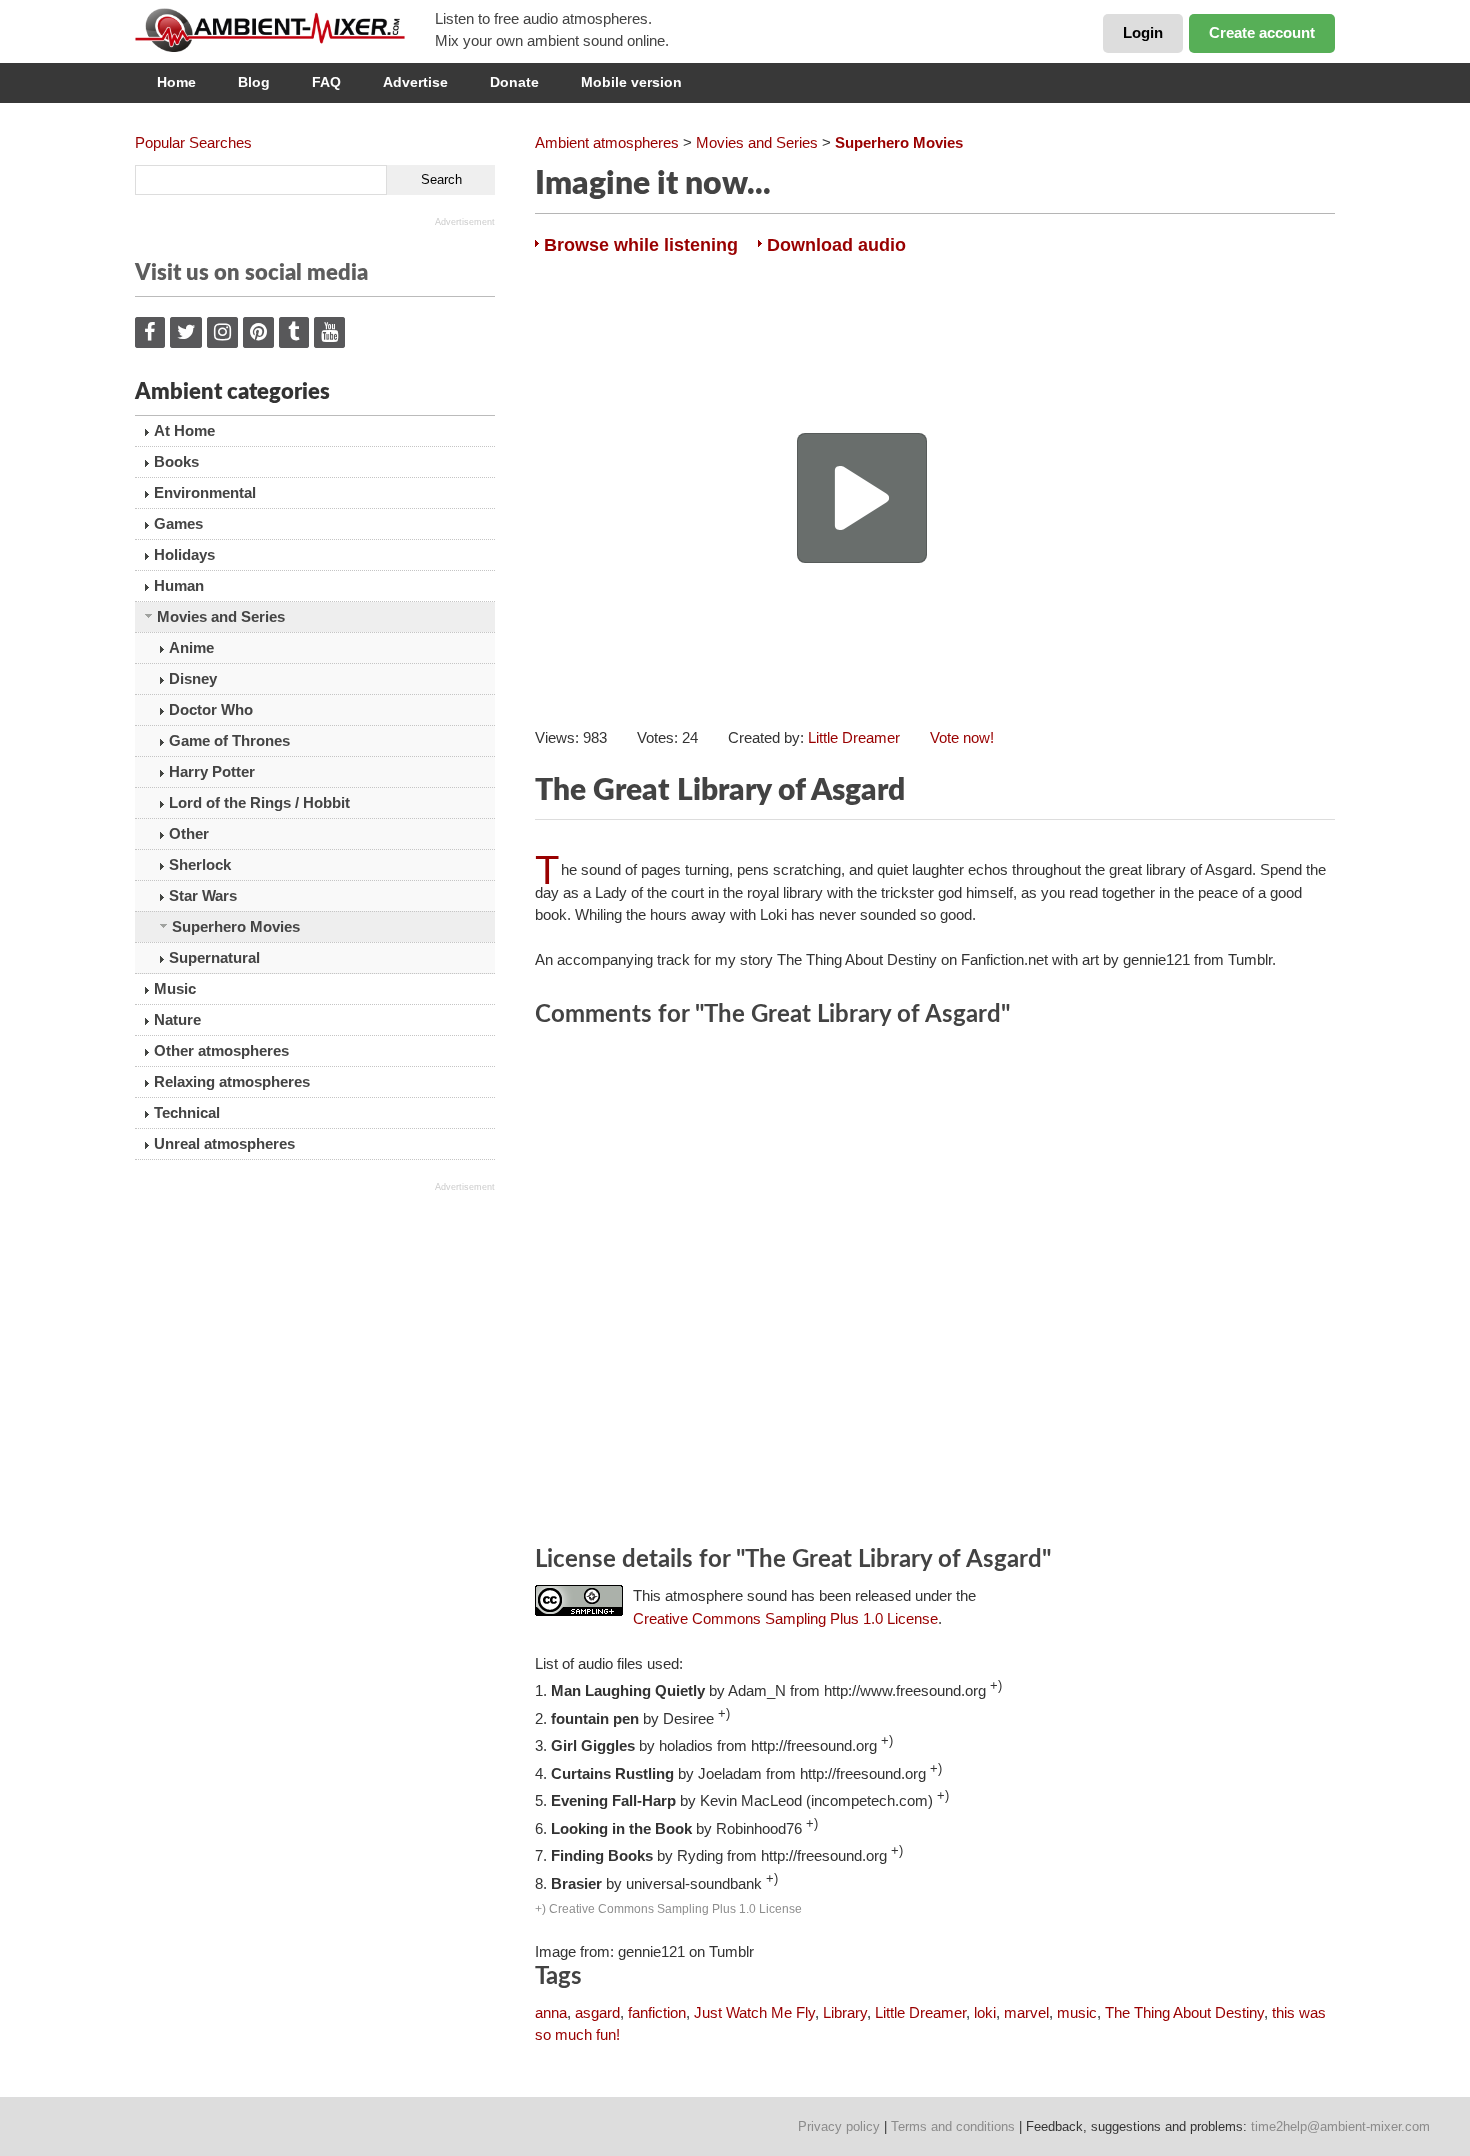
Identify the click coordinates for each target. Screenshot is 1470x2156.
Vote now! (962, 737)
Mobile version (631, 82)
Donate (514, 82)
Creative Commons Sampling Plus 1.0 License (785, 1618)
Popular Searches (193, 142)
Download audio (836, 245)
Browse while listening (641, 245)
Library (845, 2012)
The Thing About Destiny (1184, 2012)
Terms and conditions (953, 2126)
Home (176, 82)
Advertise (415, 82)
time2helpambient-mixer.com (1340, 2126)
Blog (254, 82)
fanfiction (657, 2012)
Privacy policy (839, 2126)
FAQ (326, 82)
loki (985, 2012)
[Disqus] (935, 1290)
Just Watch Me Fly (754, 2012)
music (1077, 2012)
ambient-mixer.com (285, 30)
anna (551, 2012)
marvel (1026, 2012)
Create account (1262, 32)
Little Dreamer (854, 737)
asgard (597, 2012)
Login (1143, 32)
